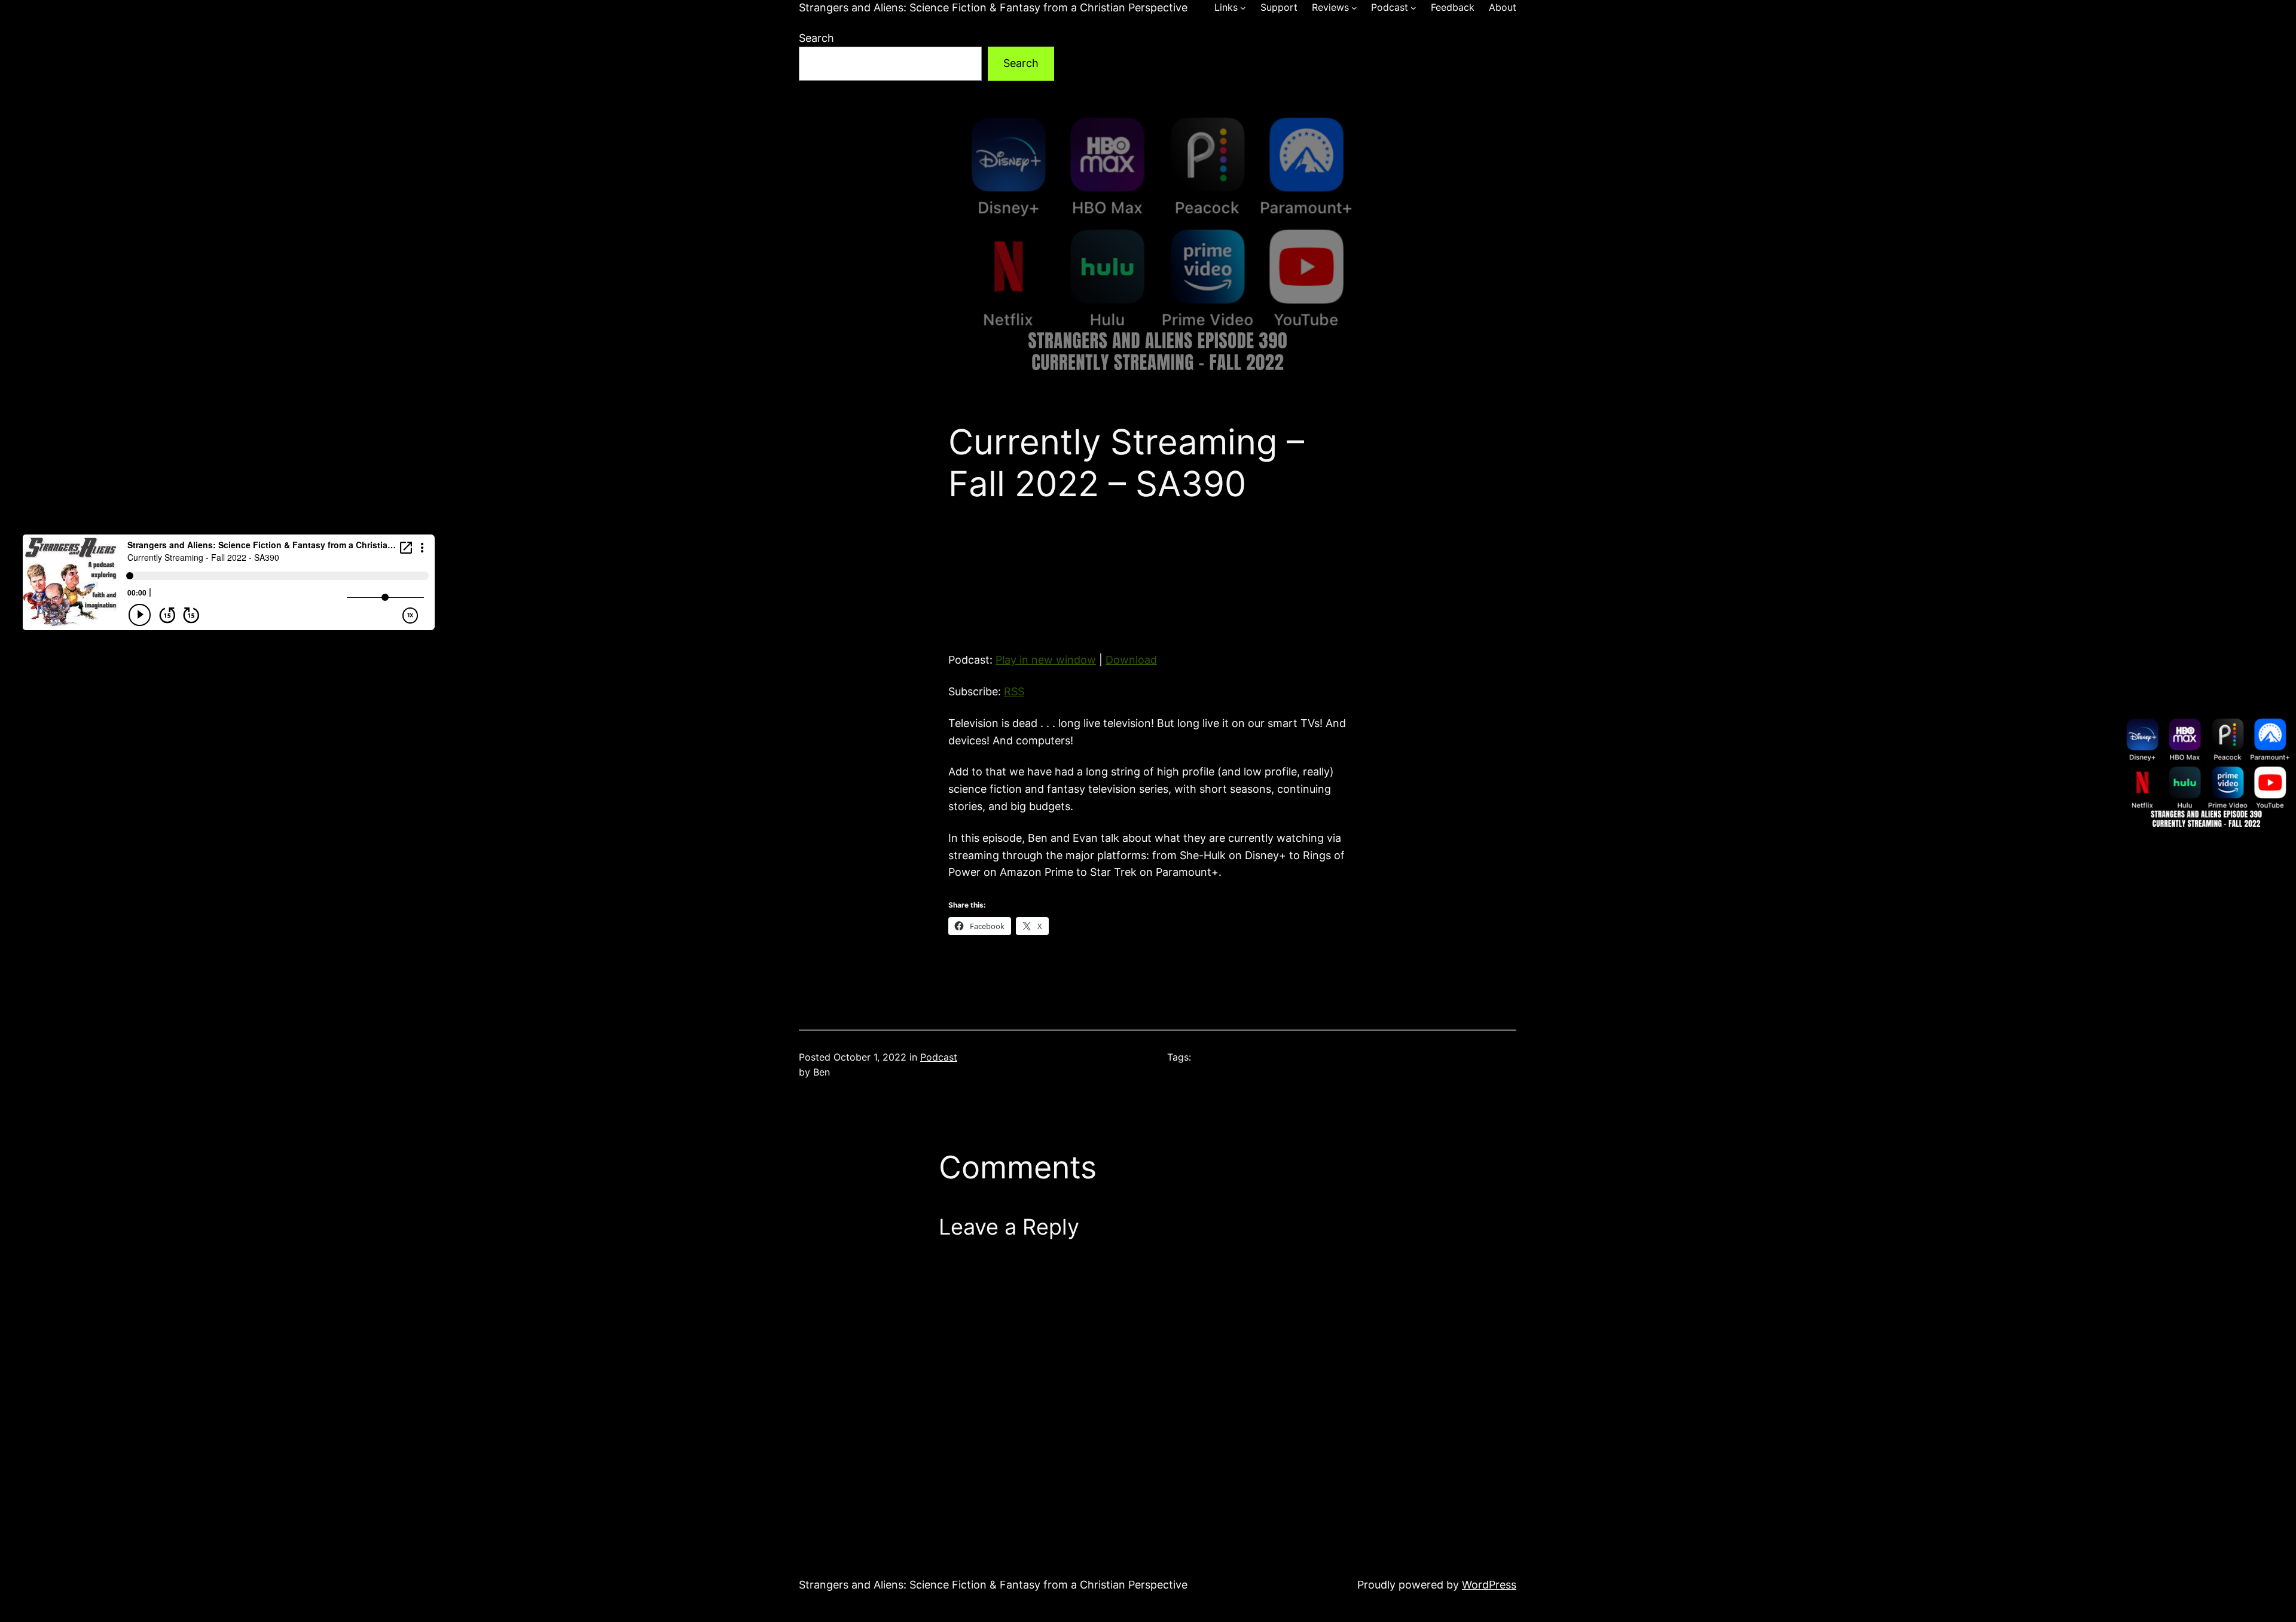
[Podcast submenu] (1413, 8)
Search (816, 38)
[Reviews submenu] (1354, 8)
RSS (1014, 691)
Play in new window (1046, 660)
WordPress (1489, 1585)
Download (1131, 660)
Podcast (939, 1057)
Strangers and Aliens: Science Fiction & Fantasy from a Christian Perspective (993, 7)
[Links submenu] (1243, 8)
